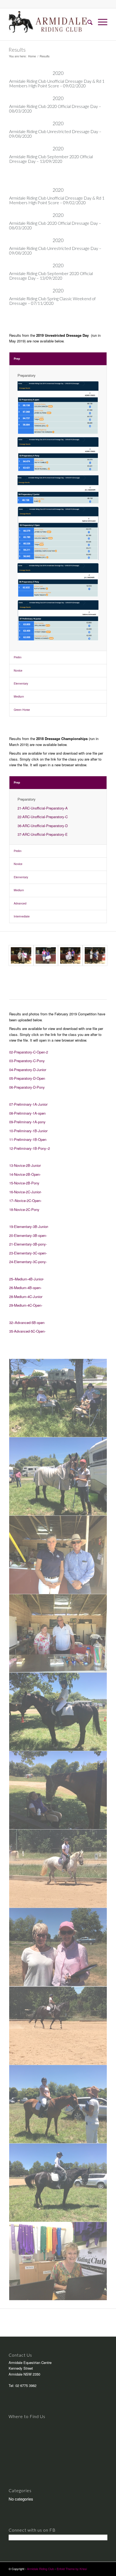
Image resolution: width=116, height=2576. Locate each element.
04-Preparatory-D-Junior (28, 1070)
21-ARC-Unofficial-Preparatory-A (43, 808)
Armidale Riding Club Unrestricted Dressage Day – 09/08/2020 (55, 134)
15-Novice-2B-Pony (24, 1183)
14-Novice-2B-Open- (25, 1174)
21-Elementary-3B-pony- (28, 1244)
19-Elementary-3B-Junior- (29, 1226)
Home (32, 56)
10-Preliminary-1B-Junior (28, 1131)
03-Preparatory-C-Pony (27, 1061)
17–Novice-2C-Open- (25, 1201)
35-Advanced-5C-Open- (27, 1331)
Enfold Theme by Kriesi (72, 2569)
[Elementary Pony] (95, 955)
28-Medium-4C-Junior (26, 1297)
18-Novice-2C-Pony (24, 1209)
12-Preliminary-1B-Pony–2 (30, 1148)
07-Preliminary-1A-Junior (28, 1104)
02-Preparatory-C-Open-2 (29, 1052)
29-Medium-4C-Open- (26, 1305)
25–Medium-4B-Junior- (27, 1279)
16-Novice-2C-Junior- (25, 1192)
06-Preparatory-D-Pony (27, 1087)
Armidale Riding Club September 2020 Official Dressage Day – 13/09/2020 (51, 159)
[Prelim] (70, 955)
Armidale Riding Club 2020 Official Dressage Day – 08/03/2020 (55, 109)
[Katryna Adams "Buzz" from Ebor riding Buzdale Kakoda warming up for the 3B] (58, 2183)
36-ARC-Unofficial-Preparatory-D (43, 826)
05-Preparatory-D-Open (27, 1078)
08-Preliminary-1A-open (27, 1113)
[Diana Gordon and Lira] (58, 1869)
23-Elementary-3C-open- (28, 1253)
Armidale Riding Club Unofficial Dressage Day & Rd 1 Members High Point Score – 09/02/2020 (57, 83)
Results (17, 49)
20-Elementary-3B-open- (28, 1235)
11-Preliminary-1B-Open (28, 1139)
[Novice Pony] (46, 955)
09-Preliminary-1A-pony (27, 1122)
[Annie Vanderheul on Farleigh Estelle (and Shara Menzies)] (58, 2104)
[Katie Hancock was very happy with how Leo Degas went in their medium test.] (58, 1477)
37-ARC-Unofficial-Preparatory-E (43, 834)
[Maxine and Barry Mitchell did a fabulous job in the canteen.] (58, 1633)
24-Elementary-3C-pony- (28, 1262)
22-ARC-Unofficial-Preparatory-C (43, 817)
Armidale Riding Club (40, 2569)
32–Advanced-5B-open (27, 1322)
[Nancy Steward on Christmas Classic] (58, 1712)
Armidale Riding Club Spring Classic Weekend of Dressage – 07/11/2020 (52, 301)
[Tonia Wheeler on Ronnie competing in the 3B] (58, 2026)
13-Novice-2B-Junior (25, 1165)
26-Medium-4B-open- (25, 1288)
